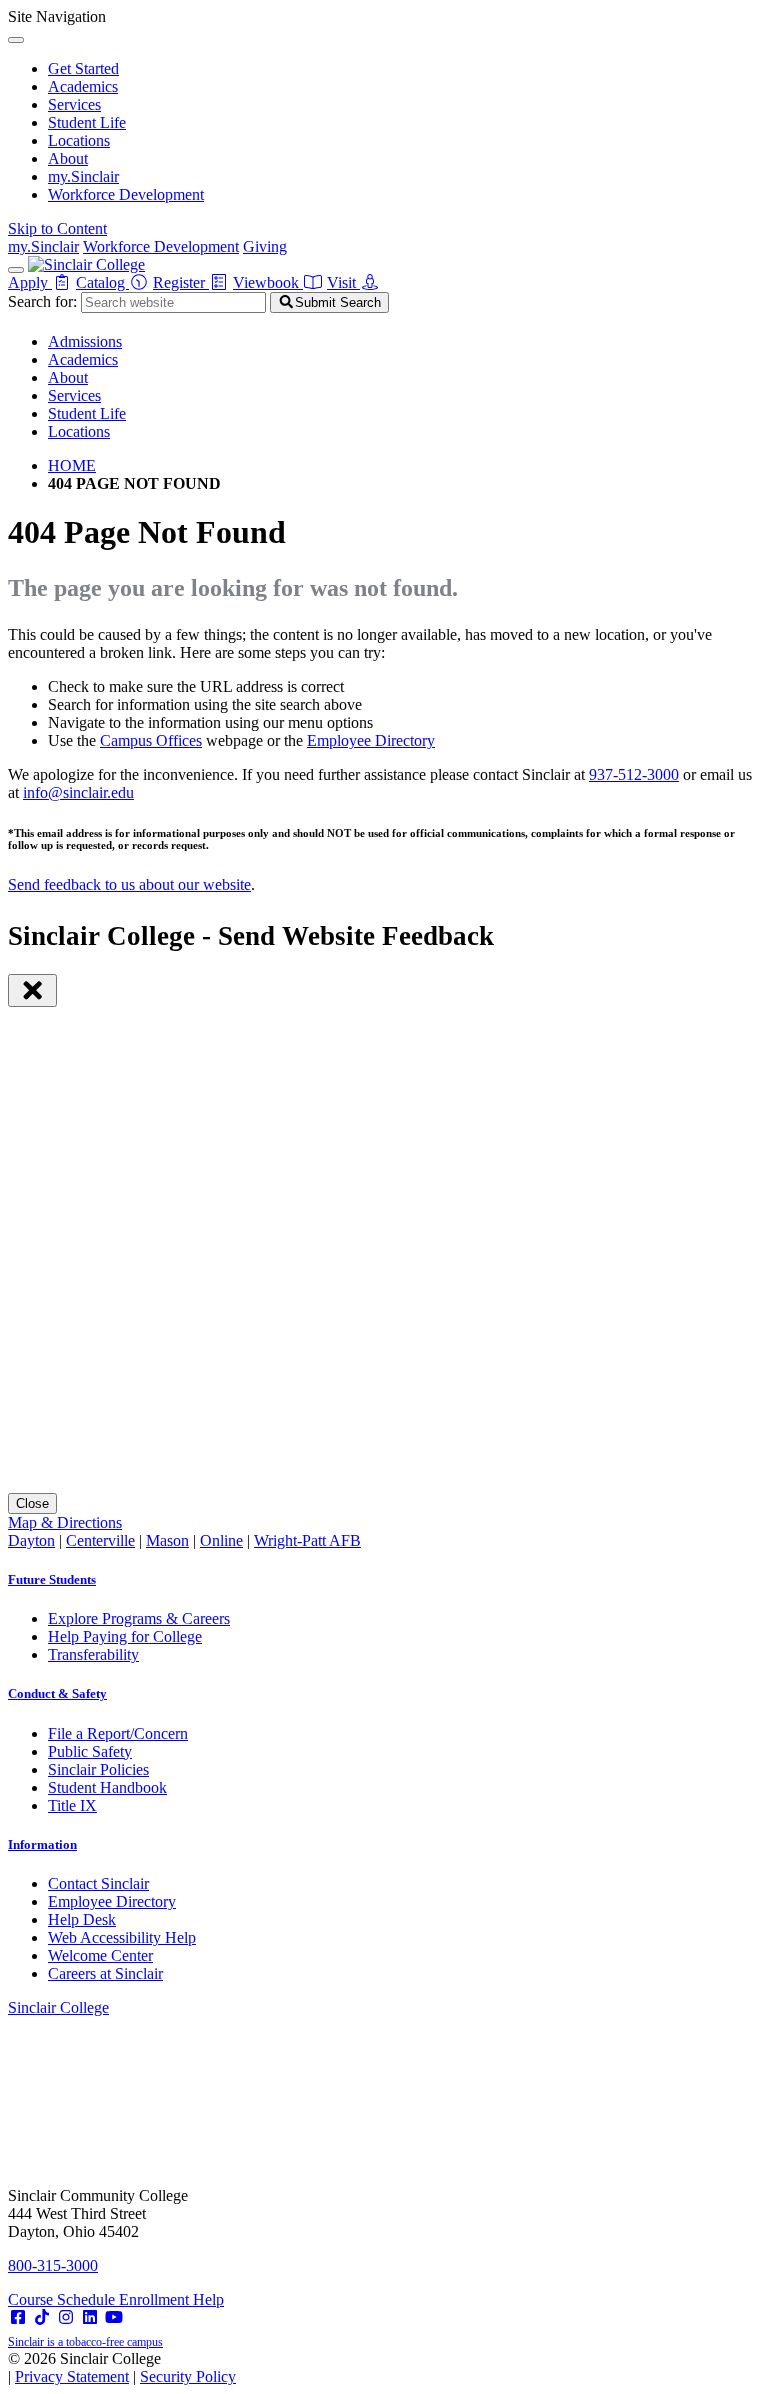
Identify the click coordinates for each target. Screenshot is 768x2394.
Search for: (42, 301)
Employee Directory (371, 740)
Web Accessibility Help (122, 1937)
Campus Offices (151, 740)
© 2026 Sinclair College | (122, 2367)
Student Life (87, 122)
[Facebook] (18, 2317)
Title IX (72, 1805)
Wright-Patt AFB (307, 1540)
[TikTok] (42, 2317)
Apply (30, 282)
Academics (83, 86)
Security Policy (188, 2376)
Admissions (85, 341)
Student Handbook (107, 1787)
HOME (72, 465)
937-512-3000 (634, 774)
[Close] (16, 40)
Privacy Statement (72, 2376)
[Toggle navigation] (16, 270)
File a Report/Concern (118, 1733)
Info (42, 1844)
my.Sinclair (83, 176)
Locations (79, 140)
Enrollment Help (171, 2299)
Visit (343, 282)
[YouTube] (114, 2317)
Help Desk (82, 1919)
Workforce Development (126, 194)
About (68, 158)
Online (221, 1540)
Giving (265, 246)
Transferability (93, 1654)
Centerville (100, 1540)
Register (181, 282)
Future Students (52, 1579)
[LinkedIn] (90, 2317)
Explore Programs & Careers (139, 1618)
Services (74, 104)
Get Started (83, 68)
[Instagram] (66, 2317)
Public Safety (90, 1751)
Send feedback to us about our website (129, 884)
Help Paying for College (125, 1636)
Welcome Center (100, 1955)
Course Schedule (63, 2299)
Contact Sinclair (98, 1883)
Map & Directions (65, 1522)
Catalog (102, 282)
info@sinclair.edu (78, 792)
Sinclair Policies (98, 1769)
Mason (167, 1540)
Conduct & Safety (57, 1693)
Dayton (31, 1540)
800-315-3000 (53, 2265)
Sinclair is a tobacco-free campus (85, 2342)
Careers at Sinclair (105, 1973)
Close (32, 1503)
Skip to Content (57, 228)
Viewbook (268, 282)
